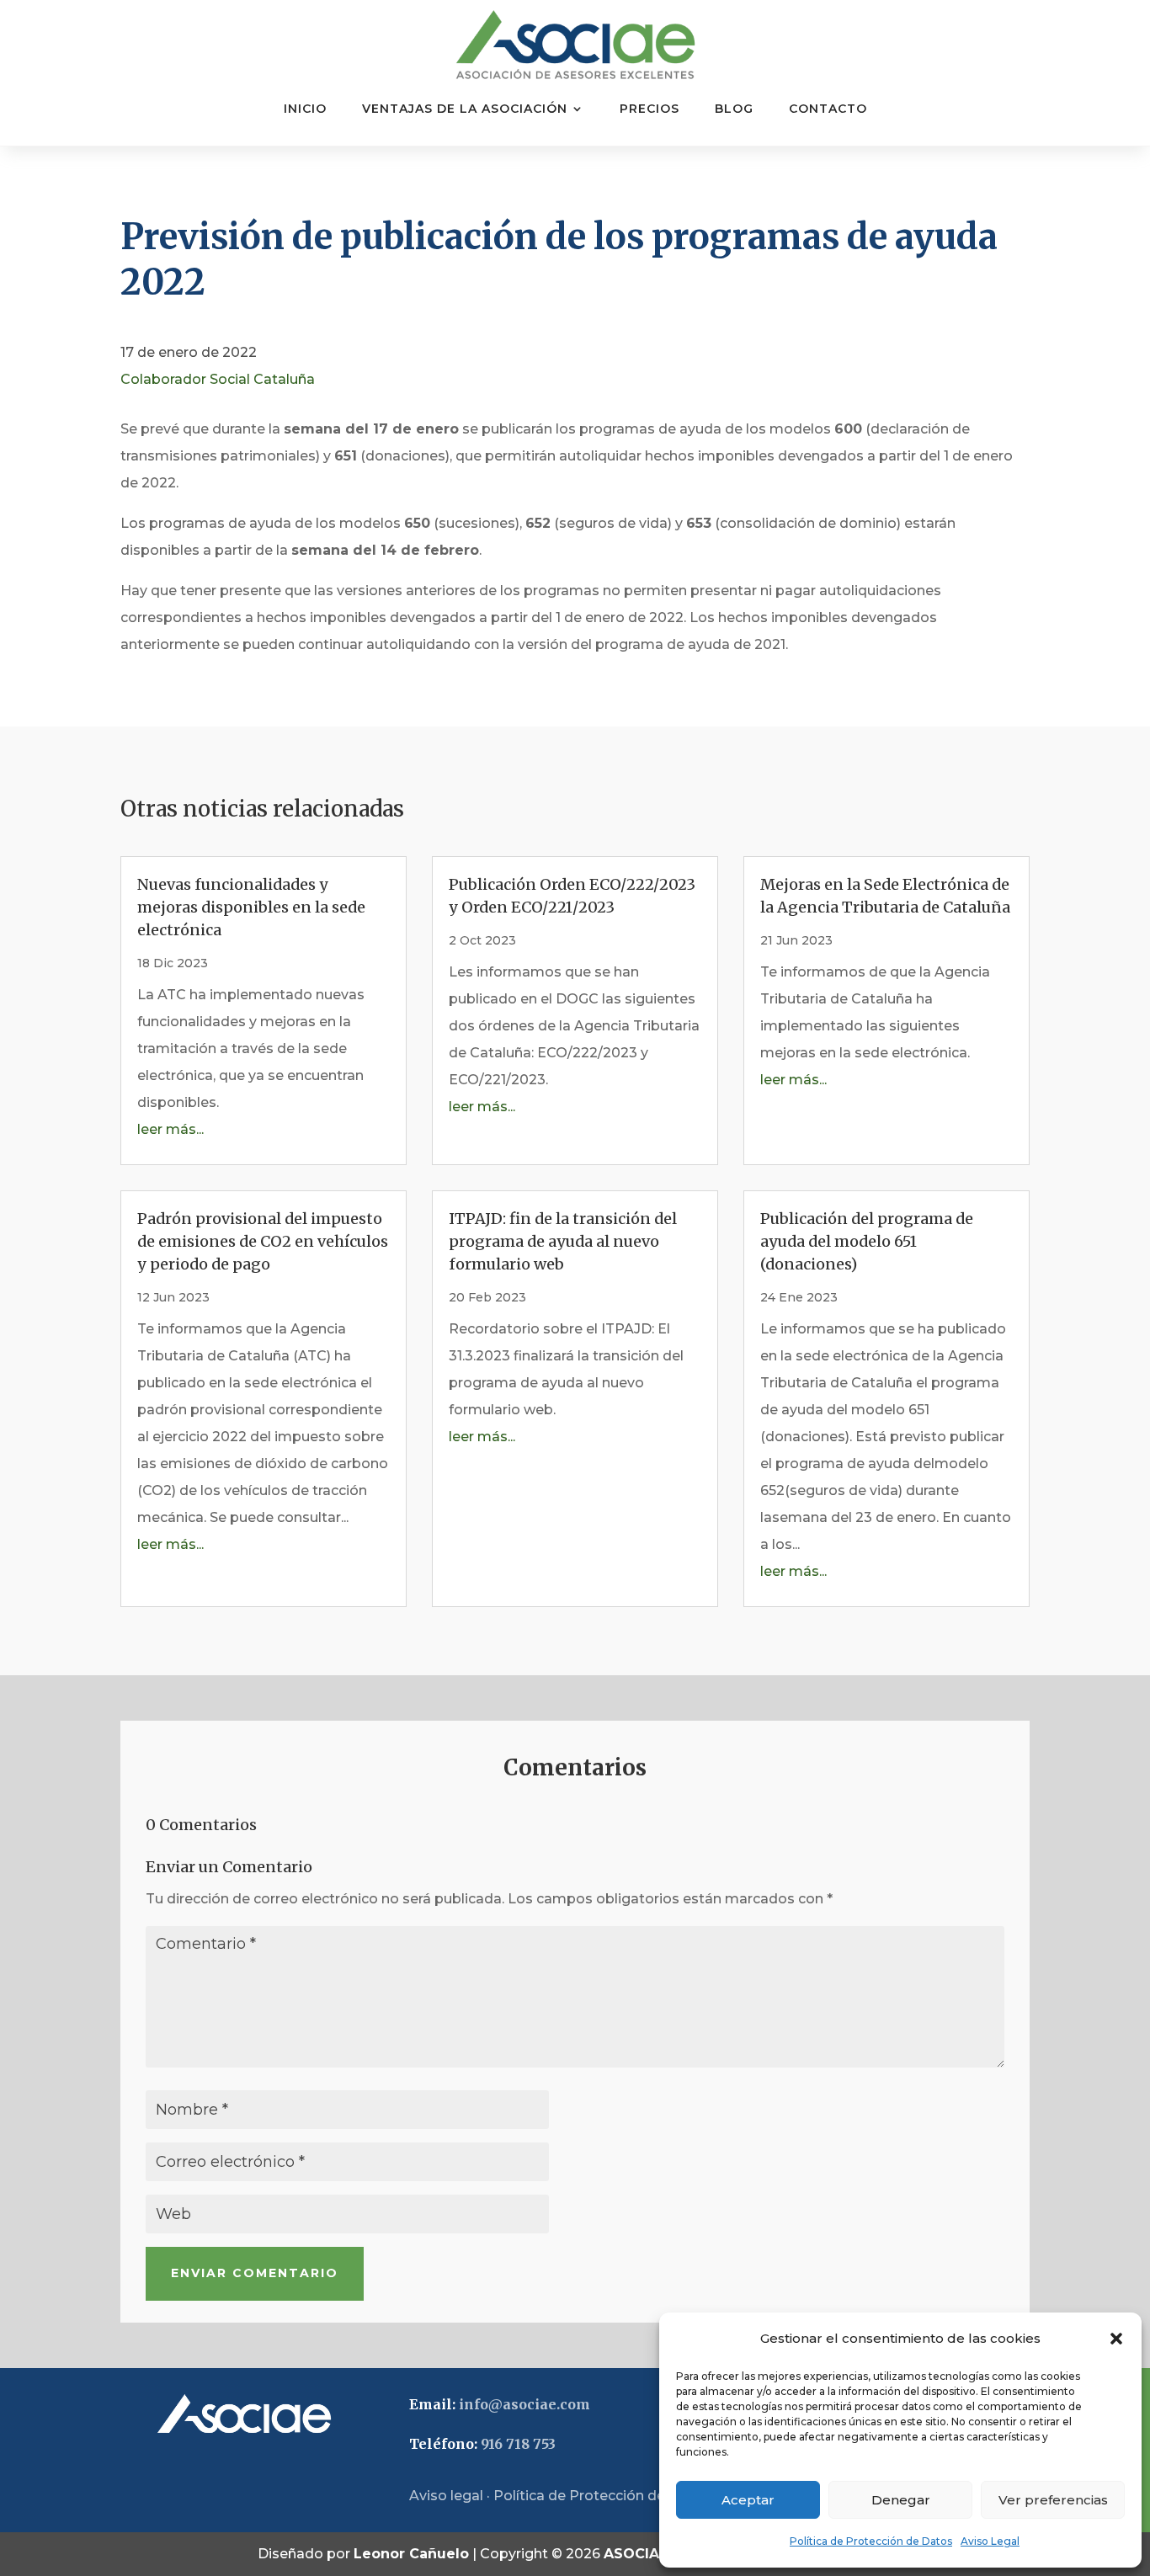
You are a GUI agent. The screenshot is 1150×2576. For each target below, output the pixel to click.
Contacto (828, 109)
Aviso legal (446, 2496)
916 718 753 (518, 2444)
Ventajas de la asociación (465, 109)
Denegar (901, 2500)
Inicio (305, 109)
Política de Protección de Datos (871, 2541)
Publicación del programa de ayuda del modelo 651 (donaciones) (867, 1241)
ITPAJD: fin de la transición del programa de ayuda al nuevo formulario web (563, 1241)
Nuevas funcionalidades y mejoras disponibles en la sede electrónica (251, 907)
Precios (650, 109)
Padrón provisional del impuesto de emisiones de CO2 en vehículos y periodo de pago (263, 1241)
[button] (1116, 2339)
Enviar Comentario (255, 2273)
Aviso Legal (990, 2541)
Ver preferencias (1053, 2500)
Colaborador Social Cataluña (218, 379)
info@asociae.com (524, 2404)
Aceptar (748, 2500)
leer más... (170, 1129)
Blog (734, 109)
